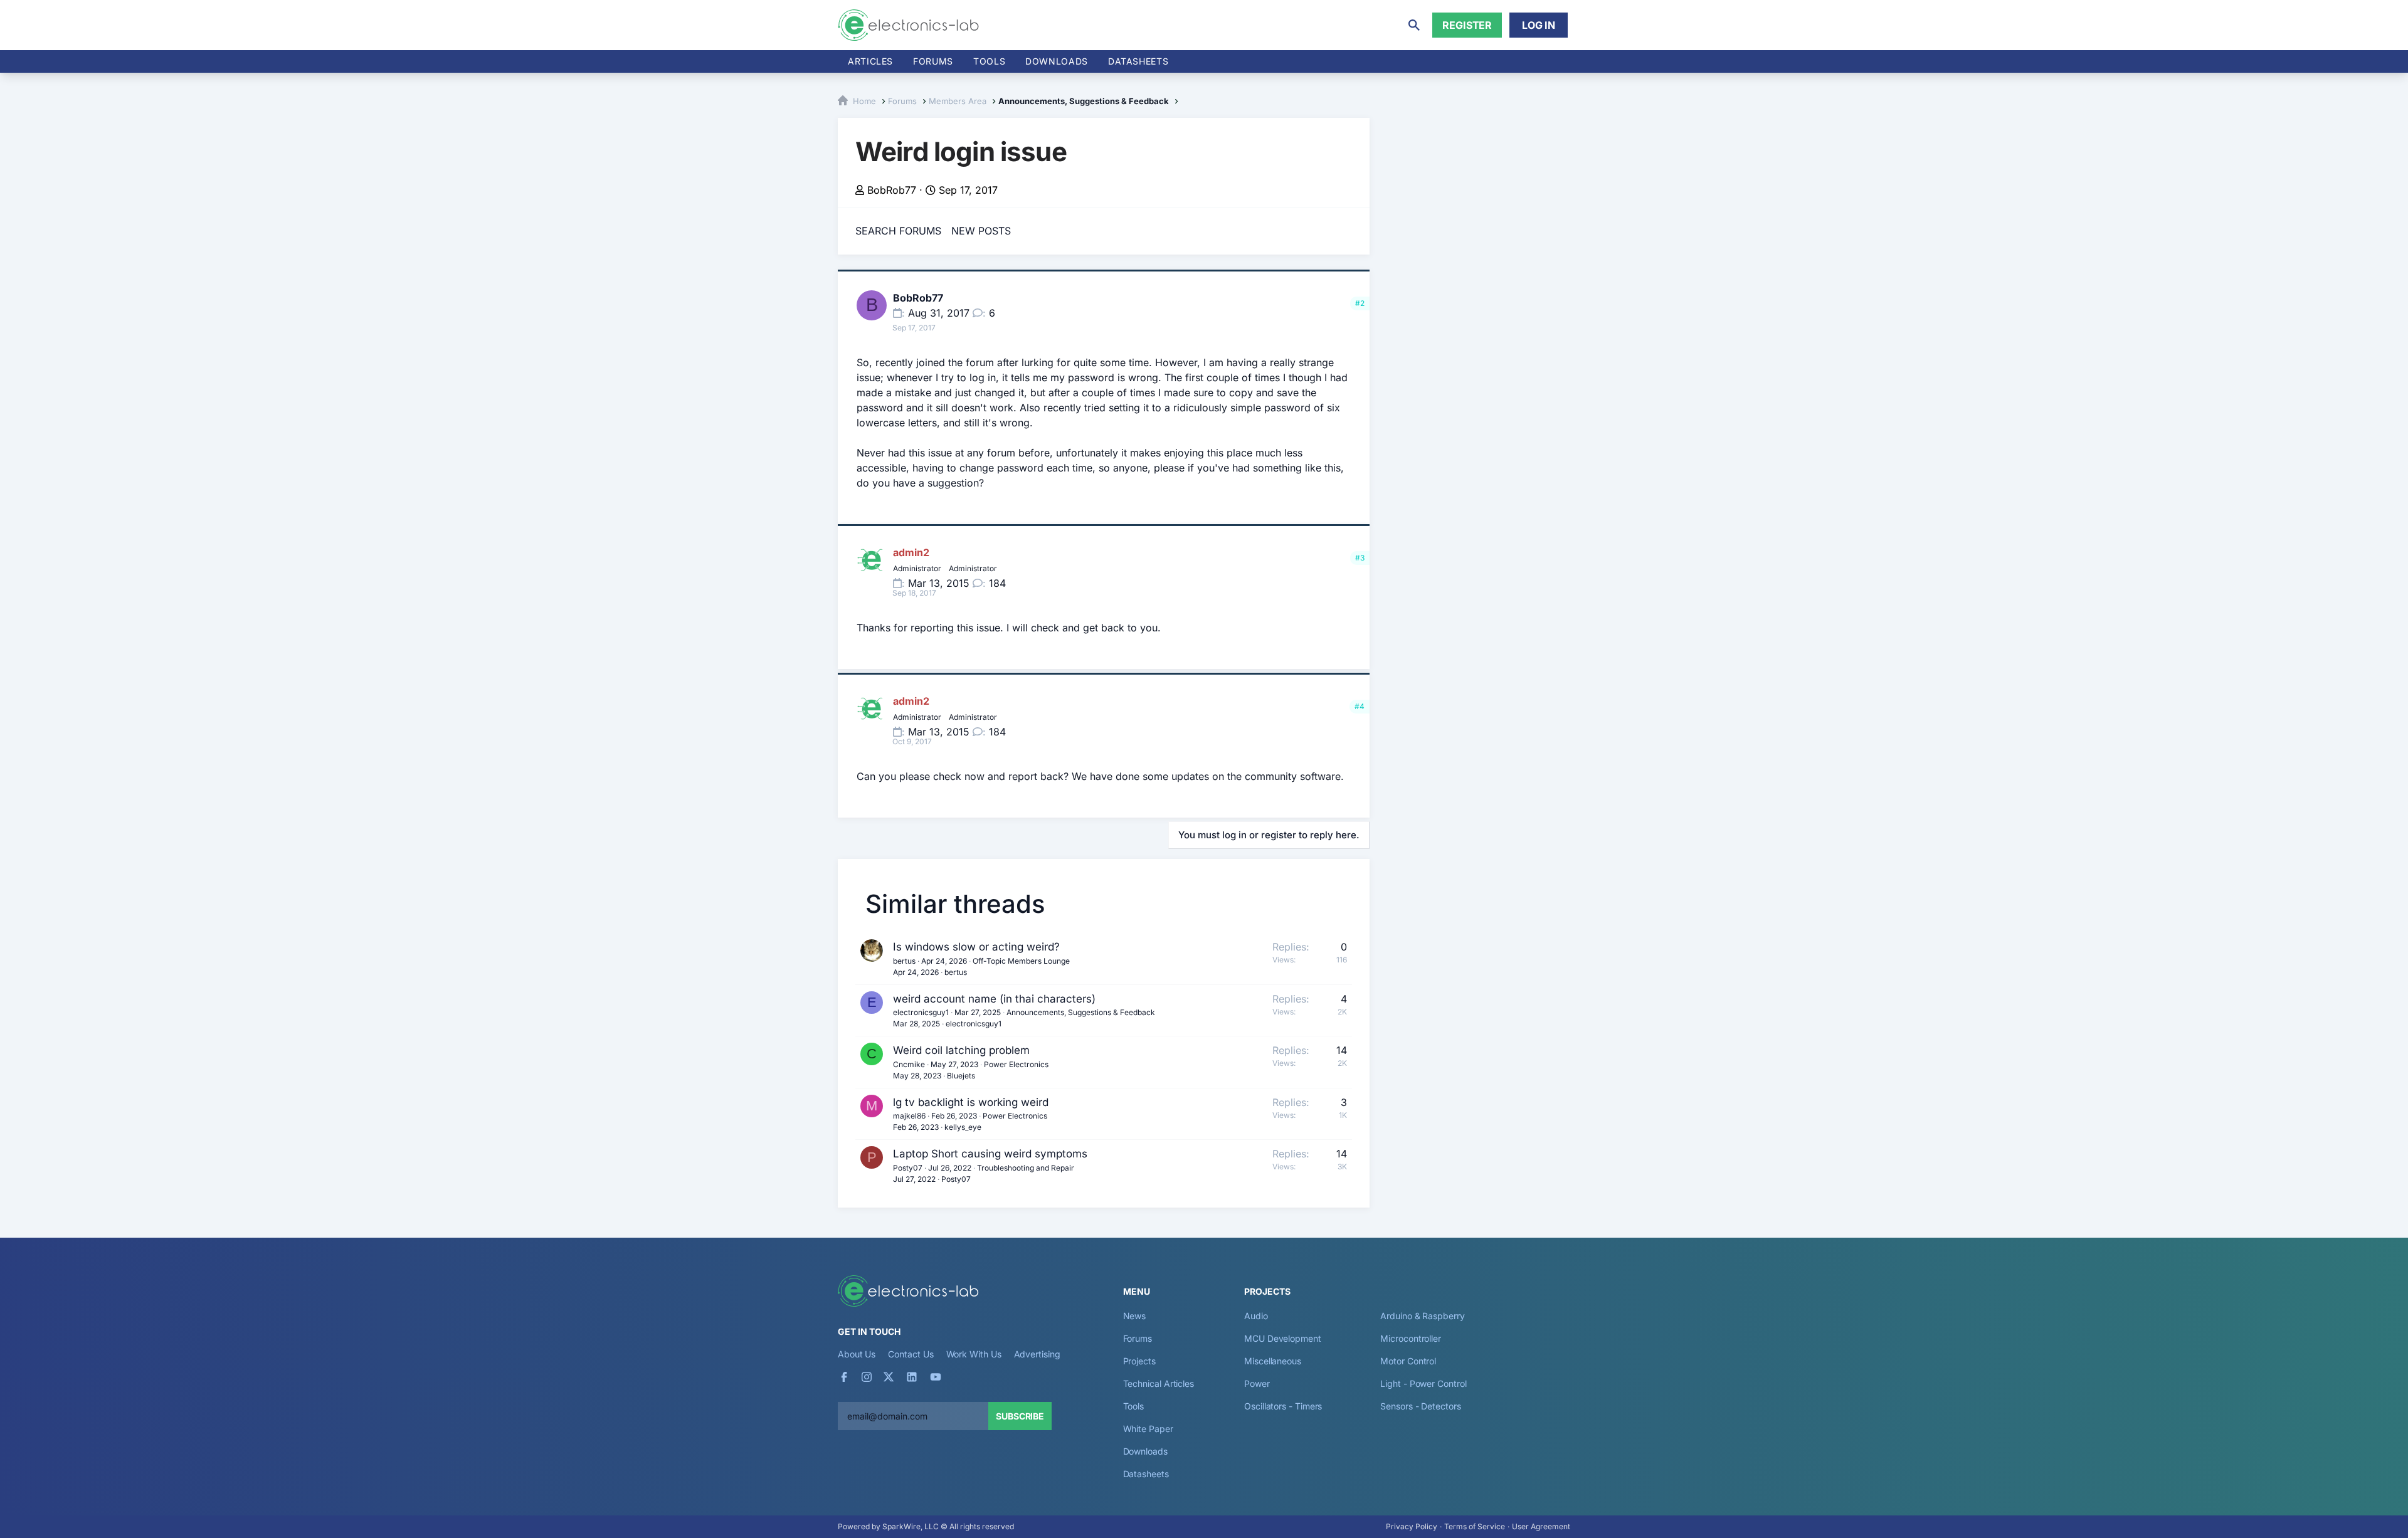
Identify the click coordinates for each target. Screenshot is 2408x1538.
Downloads (1145, 1451)
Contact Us (911, 1354)
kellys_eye (963, 1127)
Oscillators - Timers (1283, 1406)
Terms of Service (1475, 1526)
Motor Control (1408, 1361)
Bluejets (961, 1076)
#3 (1360, 558)
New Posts (981, 231)
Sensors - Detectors (1420, 1406)
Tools (989, 61)
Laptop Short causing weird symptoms (990, 1154)
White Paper (1148, 1429)
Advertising (1037, 1354)
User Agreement (1541, 1526)
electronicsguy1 (921, 1012)
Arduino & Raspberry (1422, 1316)
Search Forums (898, 231)
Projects (1139, 1361)
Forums (933, 61)
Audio (1256, 1316)
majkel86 (909, 1116)
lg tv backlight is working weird (971, 1102)
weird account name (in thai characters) (994, 999)
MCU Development (1283, 1338)
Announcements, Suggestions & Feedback (1081, 1012)
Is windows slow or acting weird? (976, 947)
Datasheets (1138, 61)
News (1135, 1316)
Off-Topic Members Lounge (1021, 961)
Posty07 (908, 1168)
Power (1257, 1383)
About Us (857, 1354)
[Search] (1414, 25)
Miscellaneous (1273, 1361)
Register (1467, 25)
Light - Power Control (1423, 1383)
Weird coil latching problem (961, 1050)
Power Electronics (1016, 1064)
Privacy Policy (1412, 1526)
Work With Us (974, 1354)
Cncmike (909, 1064)
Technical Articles (1159, 1383)
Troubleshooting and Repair (1026, 1168)
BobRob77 (892, 190)
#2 (1360, 303)
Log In (1539, 25)
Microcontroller (1411, 1338)
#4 (1360, 706)
